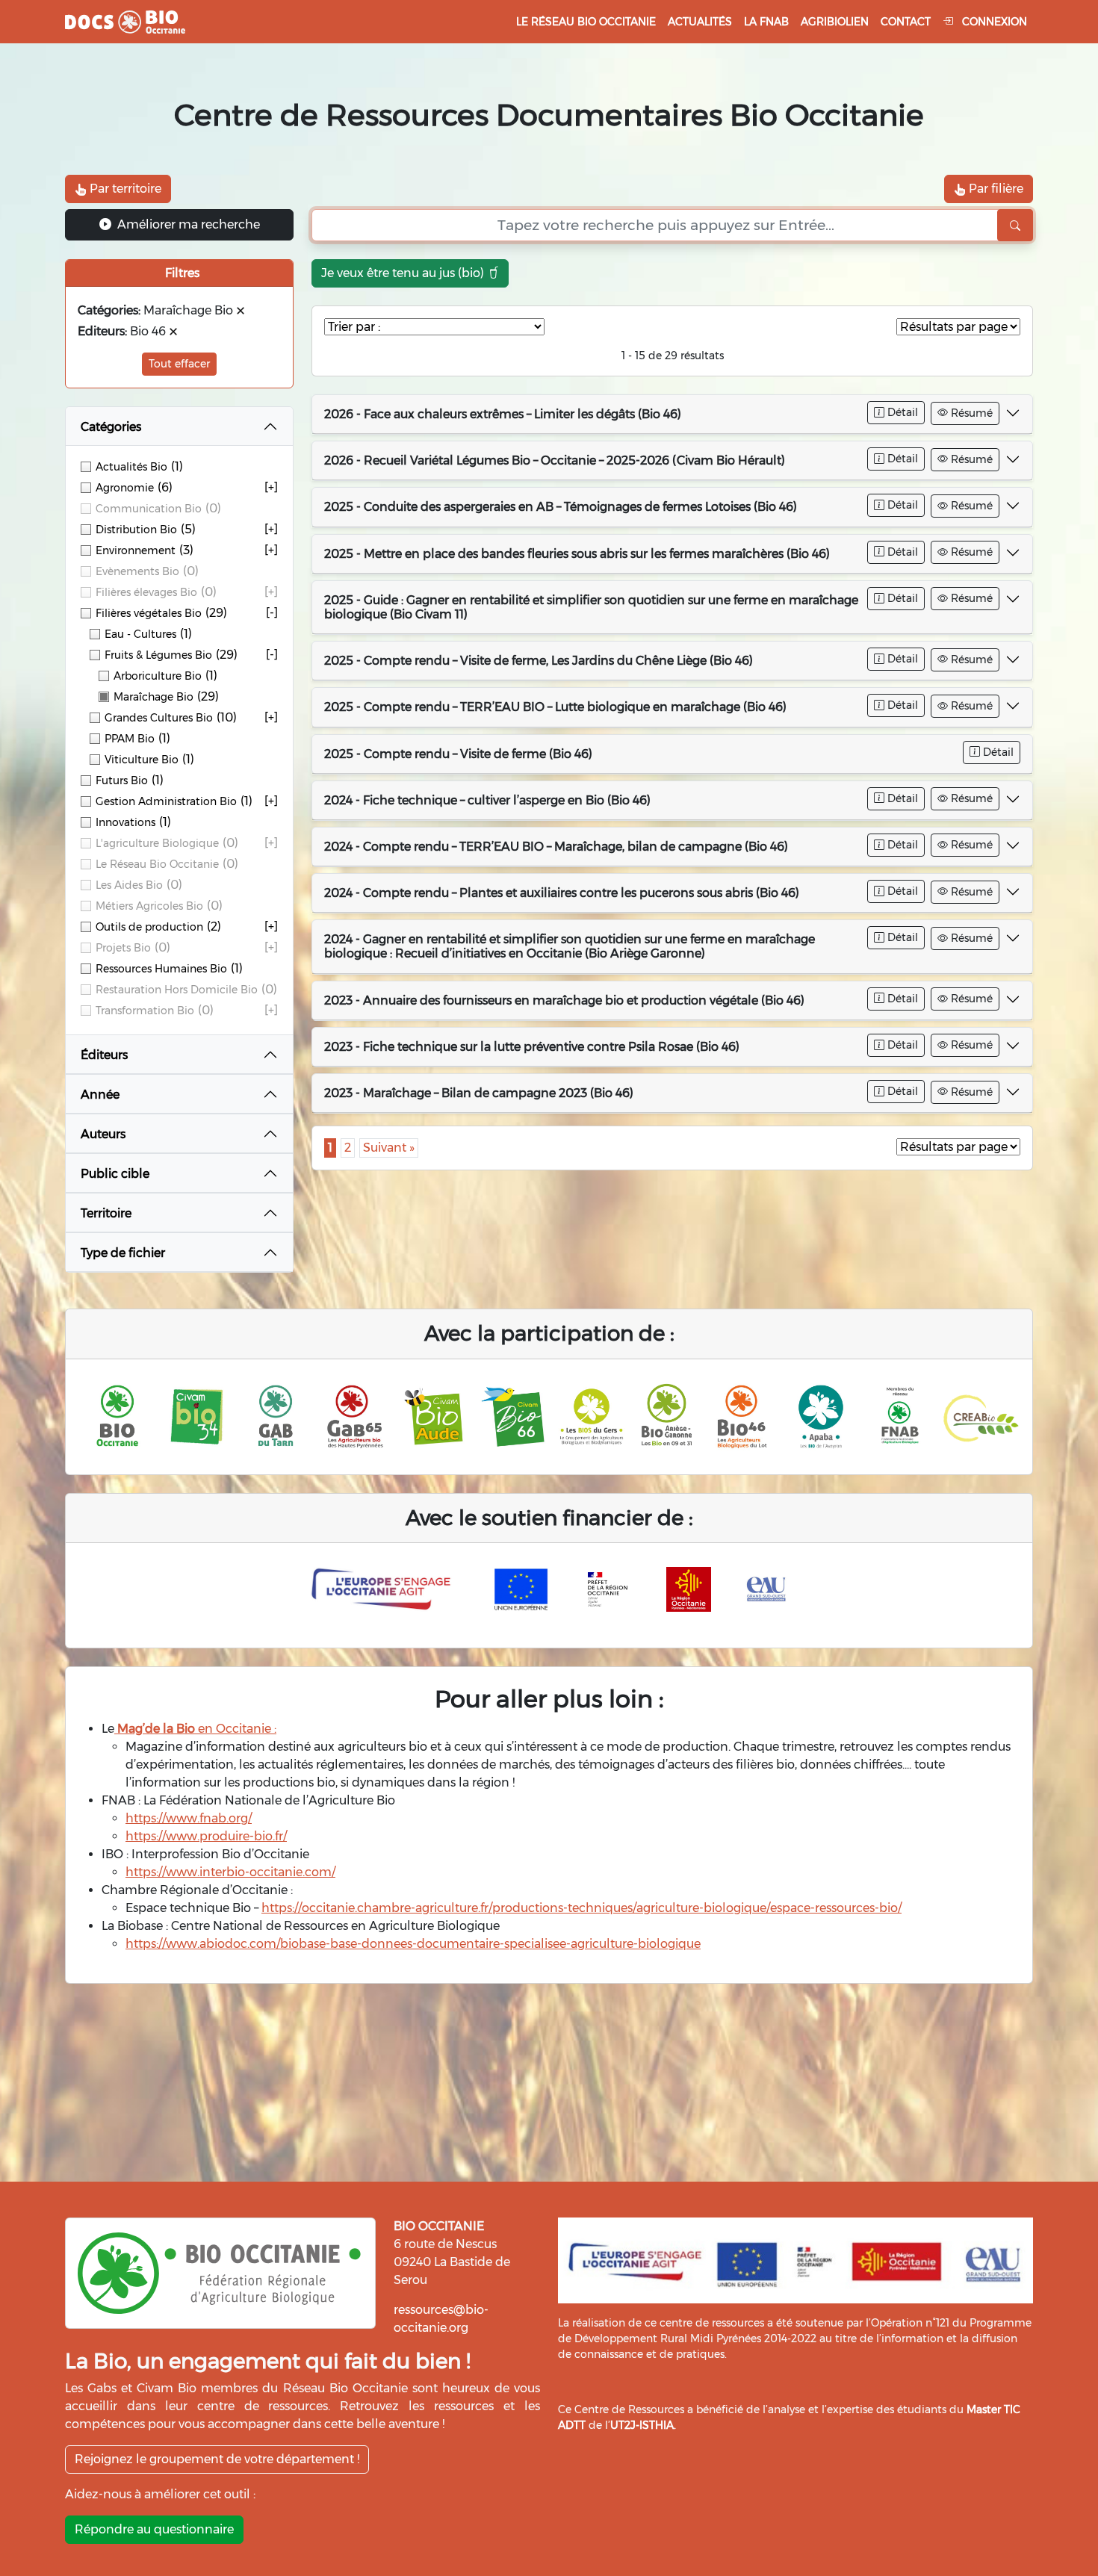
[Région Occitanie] (689, 1589)
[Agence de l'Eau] (766, 1589)
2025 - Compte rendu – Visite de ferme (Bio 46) (458, 754)
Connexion (993, 22)
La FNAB (766, 22)
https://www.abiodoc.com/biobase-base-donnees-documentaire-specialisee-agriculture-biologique (413, 1944)
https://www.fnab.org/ (189, 1818)
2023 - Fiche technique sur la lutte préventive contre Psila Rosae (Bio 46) (532, 1047)
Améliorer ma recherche (187, 224)
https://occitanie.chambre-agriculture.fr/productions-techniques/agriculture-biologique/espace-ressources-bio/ (581, 1908)
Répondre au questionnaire (154, 2529)
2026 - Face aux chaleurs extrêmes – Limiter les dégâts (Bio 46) (503, 414)
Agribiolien (835, 22)
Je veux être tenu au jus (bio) (404, 273)
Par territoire (124, 189)
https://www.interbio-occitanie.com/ (230, 1872)
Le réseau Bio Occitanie (586, 22)
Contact (906, 22)
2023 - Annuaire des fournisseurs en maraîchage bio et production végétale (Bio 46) (564, 1000)
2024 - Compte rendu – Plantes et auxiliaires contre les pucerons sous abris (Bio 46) (562, 893)
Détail (901, 412)
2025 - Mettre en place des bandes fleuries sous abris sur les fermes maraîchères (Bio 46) (577, 554)
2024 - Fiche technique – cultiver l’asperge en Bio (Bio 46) (487, 800)
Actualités (700, 22)
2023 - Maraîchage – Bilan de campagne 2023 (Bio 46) (479, 1093)
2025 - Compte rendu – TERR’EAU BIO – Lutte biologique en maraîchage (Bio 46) (555, 707)
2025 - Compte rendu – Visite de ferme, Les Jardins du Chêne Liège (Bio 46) (539, 661)
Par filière (995, 189)
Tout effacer (179, 364)
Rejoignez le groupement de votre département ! (217, 2459)
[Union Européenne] (521, 1589)
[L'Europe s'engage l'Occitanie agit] (385, 1589)
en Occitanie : (195, 1729)
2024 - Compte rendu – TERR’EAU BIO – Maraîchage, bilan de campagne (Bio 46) (556, 847)
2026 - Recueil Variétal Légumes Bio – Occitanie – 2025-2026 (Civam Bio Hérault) (555, 460)
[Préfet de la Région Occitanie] (608, 1589)
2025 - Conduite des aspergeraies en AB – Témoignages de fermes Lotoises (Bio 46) (561, 507)
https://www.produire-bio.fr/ (206, 1836)
